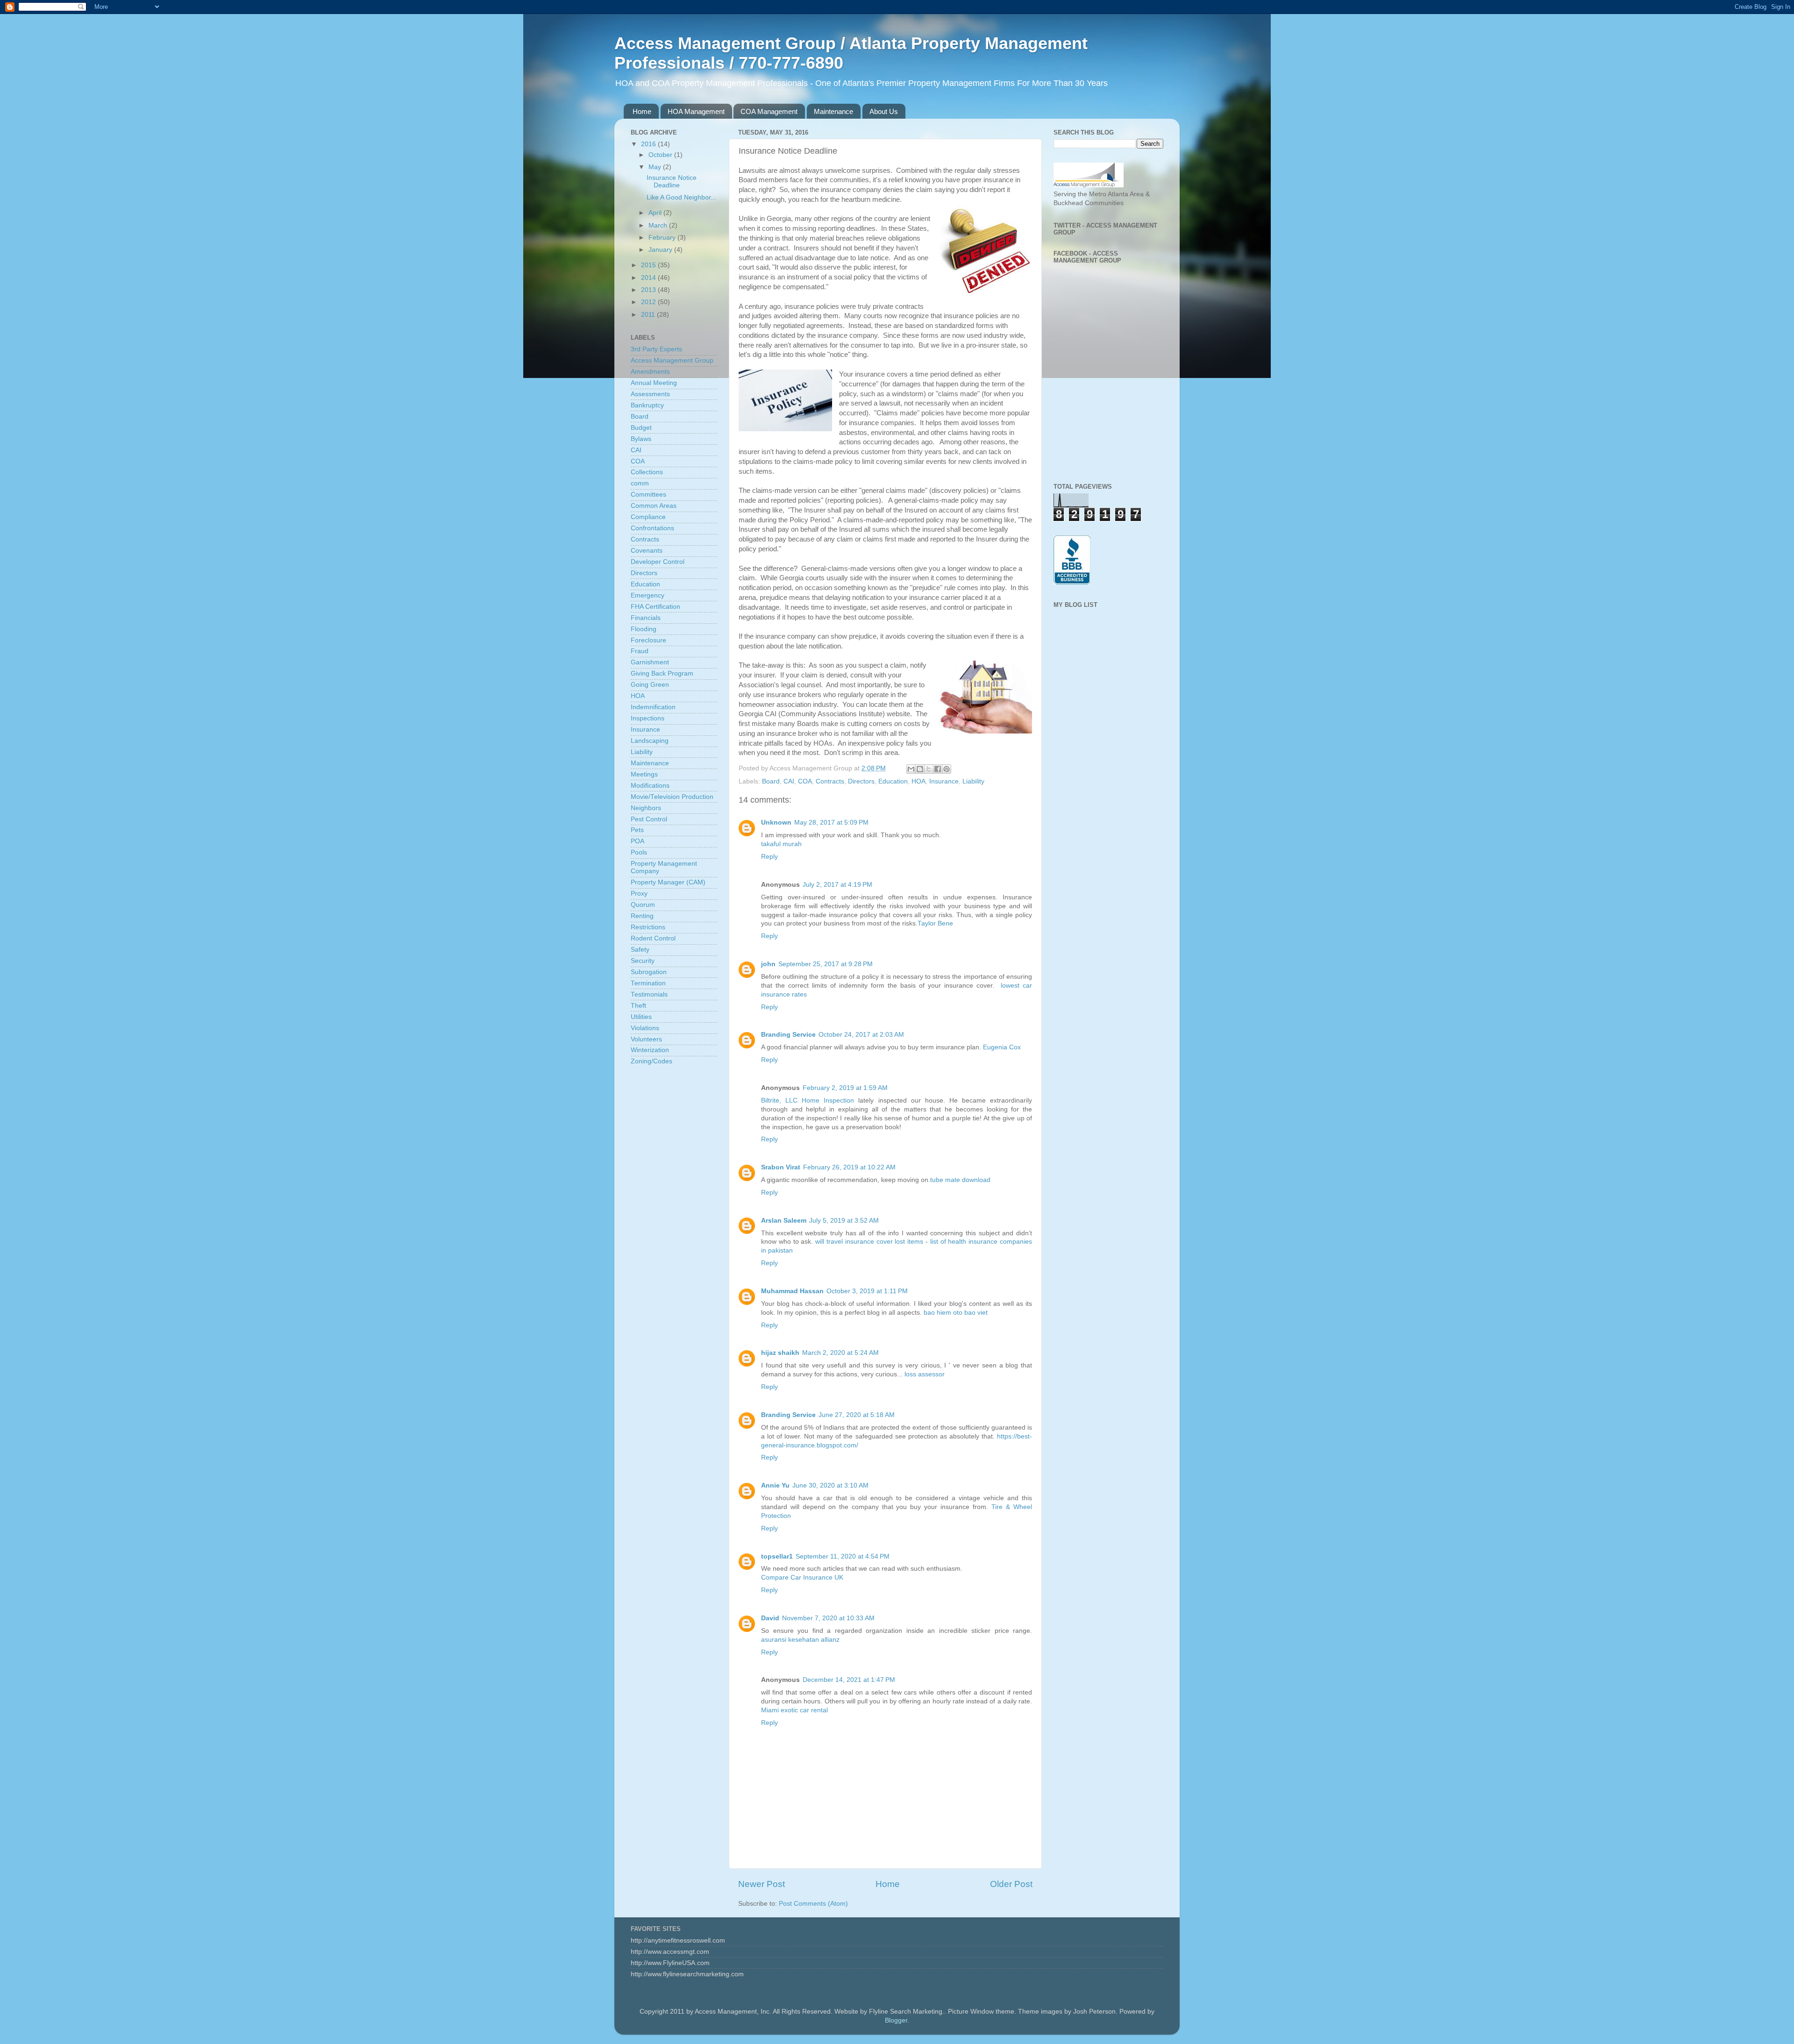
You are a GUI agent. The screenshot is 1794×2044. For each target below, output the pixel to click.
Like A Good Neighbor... (681, 197)
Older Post (1011, 1884)
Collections (647, 472)
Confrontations (652, 528)
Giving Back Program (662, 673)
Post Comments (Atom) (813, 1904)
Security (643, 961)
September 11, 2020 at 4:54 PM (843, 1556)
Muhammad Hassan (792, 1291)
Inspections (648, 718)
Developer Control (658, 562)
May (656, 167)
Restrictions (648, 927)
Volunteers (646, 1039)
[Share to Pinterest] (947, 769)
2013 (649, 290)
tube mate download (960, 1180)
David (770, 1618)
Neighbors (646, 808)
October (661, 155)
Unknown (776, 823)
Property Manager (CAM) (668, 882)
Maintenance (833, 111)
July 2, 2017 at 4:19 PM (837, 885)
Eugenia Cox (1002, 1047)
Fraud (640, 651)
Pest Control (649, 819)
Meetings (644, 774)
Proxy (639, 894)
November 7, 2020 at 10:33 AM (828, 1618)
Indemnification (653, 707)
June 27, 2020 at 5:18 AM (857, 1415)
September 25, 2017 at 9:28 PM (826, 964)
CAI (789, 781)
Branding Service (788, 1035)
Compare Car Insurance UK (802, 1578)
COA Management (769, 111)
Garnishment (650, 662)
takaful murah (781, 844)
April (656, 213)
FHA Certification (655, 607)
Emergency (648, 595)
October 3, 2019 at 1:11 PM (867, 1291)
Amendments (650, 372)
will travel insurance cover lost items (869, 1242)
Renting (642, 916)
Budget (641, 428)
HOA (918, 781)
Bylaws (641, 439)
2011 (649, 315)
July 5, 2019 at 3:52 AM (844, 1221)
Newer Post (762, 1884)
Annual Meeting (654, 383)
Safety (640, 950)
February (663, 238)
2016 (649, 144)
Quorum (643, 905)
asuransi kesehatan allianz (800, 1640)
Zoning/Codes (651, 1061)
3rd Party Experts (656, 349)
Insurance (944, 781)
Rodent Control (653, 938)
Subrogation (649, 972)
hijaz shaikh (780, 1353)
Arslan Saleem (784, 1221)
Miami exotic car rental (794, 1710)
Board (771, 781)
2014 (649, 278)
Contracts (830, 781)
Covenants (647, 551)
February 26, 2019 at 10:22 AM (849, 1167)
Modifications (650, 786)
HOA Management (696, 111)
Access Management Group (672, 360)
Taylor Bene (935, 923)
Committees (648, 495)
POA (637, 841)
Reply (769, 857)
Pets (637, 830)
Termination (648, 983)
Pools (639, 852)
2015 (649, 265)
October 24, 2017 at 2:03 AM (861, 1035)
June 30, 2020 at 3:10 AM (830, 1485)
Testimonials (649, 994)
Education (893, 781)
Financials (646, 618)
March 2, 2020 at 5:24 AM (840, 1353)
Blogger (896, 2020)
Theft (638, 1006)
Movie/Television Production (672, 797)
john (768, 964)
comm (640, 483)
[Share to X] (929, 769)
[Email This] (911, 769)
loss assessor (925, 1374)
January (661, 250)
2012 (649, 302)
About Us (884, 111)
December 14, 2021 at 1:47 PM (849, 1680)
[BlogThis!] (920, 769)
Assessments (650, 394)
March (659, 225)
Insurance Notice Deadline (672, 182)
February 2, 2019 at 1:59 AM (845, 1088)
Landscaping (650, 741)
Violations (645, 1028)
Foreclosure (648, 640)
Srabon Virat (781, 1167)
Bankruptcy (647, 405)
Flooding (644, 629)
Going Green (650, 685)
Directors (861, 781)
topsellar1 (777, 1556)
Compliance (648, 517)
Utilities (641, 1017)
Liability (973, 781)
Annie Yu (775, 1485)
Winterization (650, 1050)
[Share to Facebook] (938, 769)
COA (805, 781)
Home (642, 111)
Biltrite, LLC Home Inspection (808, 1100)
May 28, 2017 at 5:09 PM (831, 823)
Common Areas (654, 506)
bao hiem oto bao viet (956, 1313)
